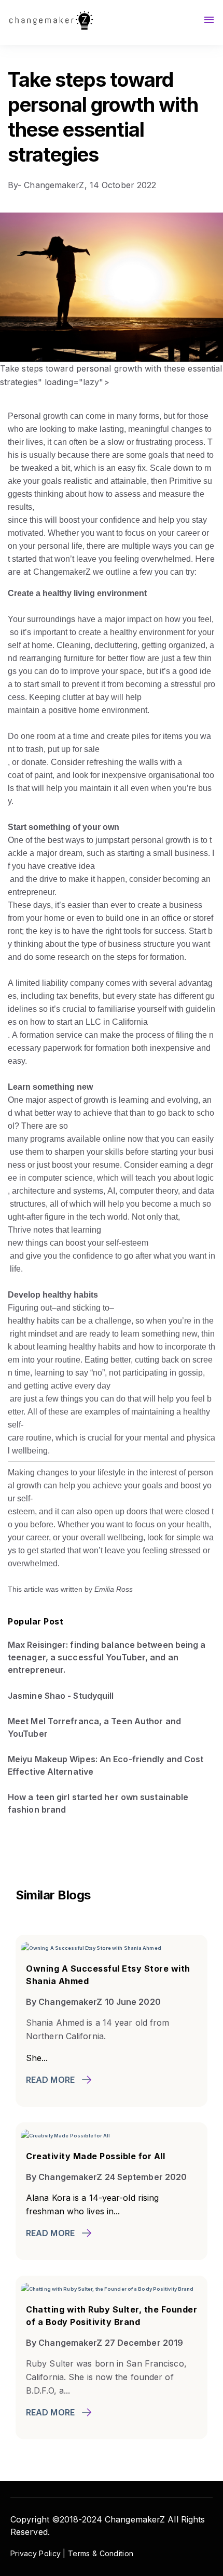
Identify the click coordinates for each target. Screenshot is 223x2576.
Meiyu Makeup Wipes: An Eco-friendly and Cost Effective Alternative (106, 1765)
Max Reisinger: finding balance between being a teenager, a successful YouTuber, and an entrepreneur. (107, 1657)
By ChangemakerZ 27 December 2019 (104, 2343)
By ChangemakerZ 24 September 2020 (106, 2177)
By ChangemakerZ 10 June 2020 (93, 2002)
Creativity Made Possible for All (95, 2156)
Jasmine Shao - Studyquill (61, 1696)
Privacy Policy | (39, 2553)
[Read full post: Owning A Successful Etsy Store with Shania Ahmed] (91, 1947)
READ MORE (50, 2080)
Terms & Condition (101, 2553)
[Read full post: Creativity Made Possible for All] (65, 2134)
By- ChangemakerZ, (49, 185)
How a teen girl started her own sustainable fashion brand (98, 1803)
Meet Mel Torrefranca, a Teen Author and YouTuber (94, 1727)
